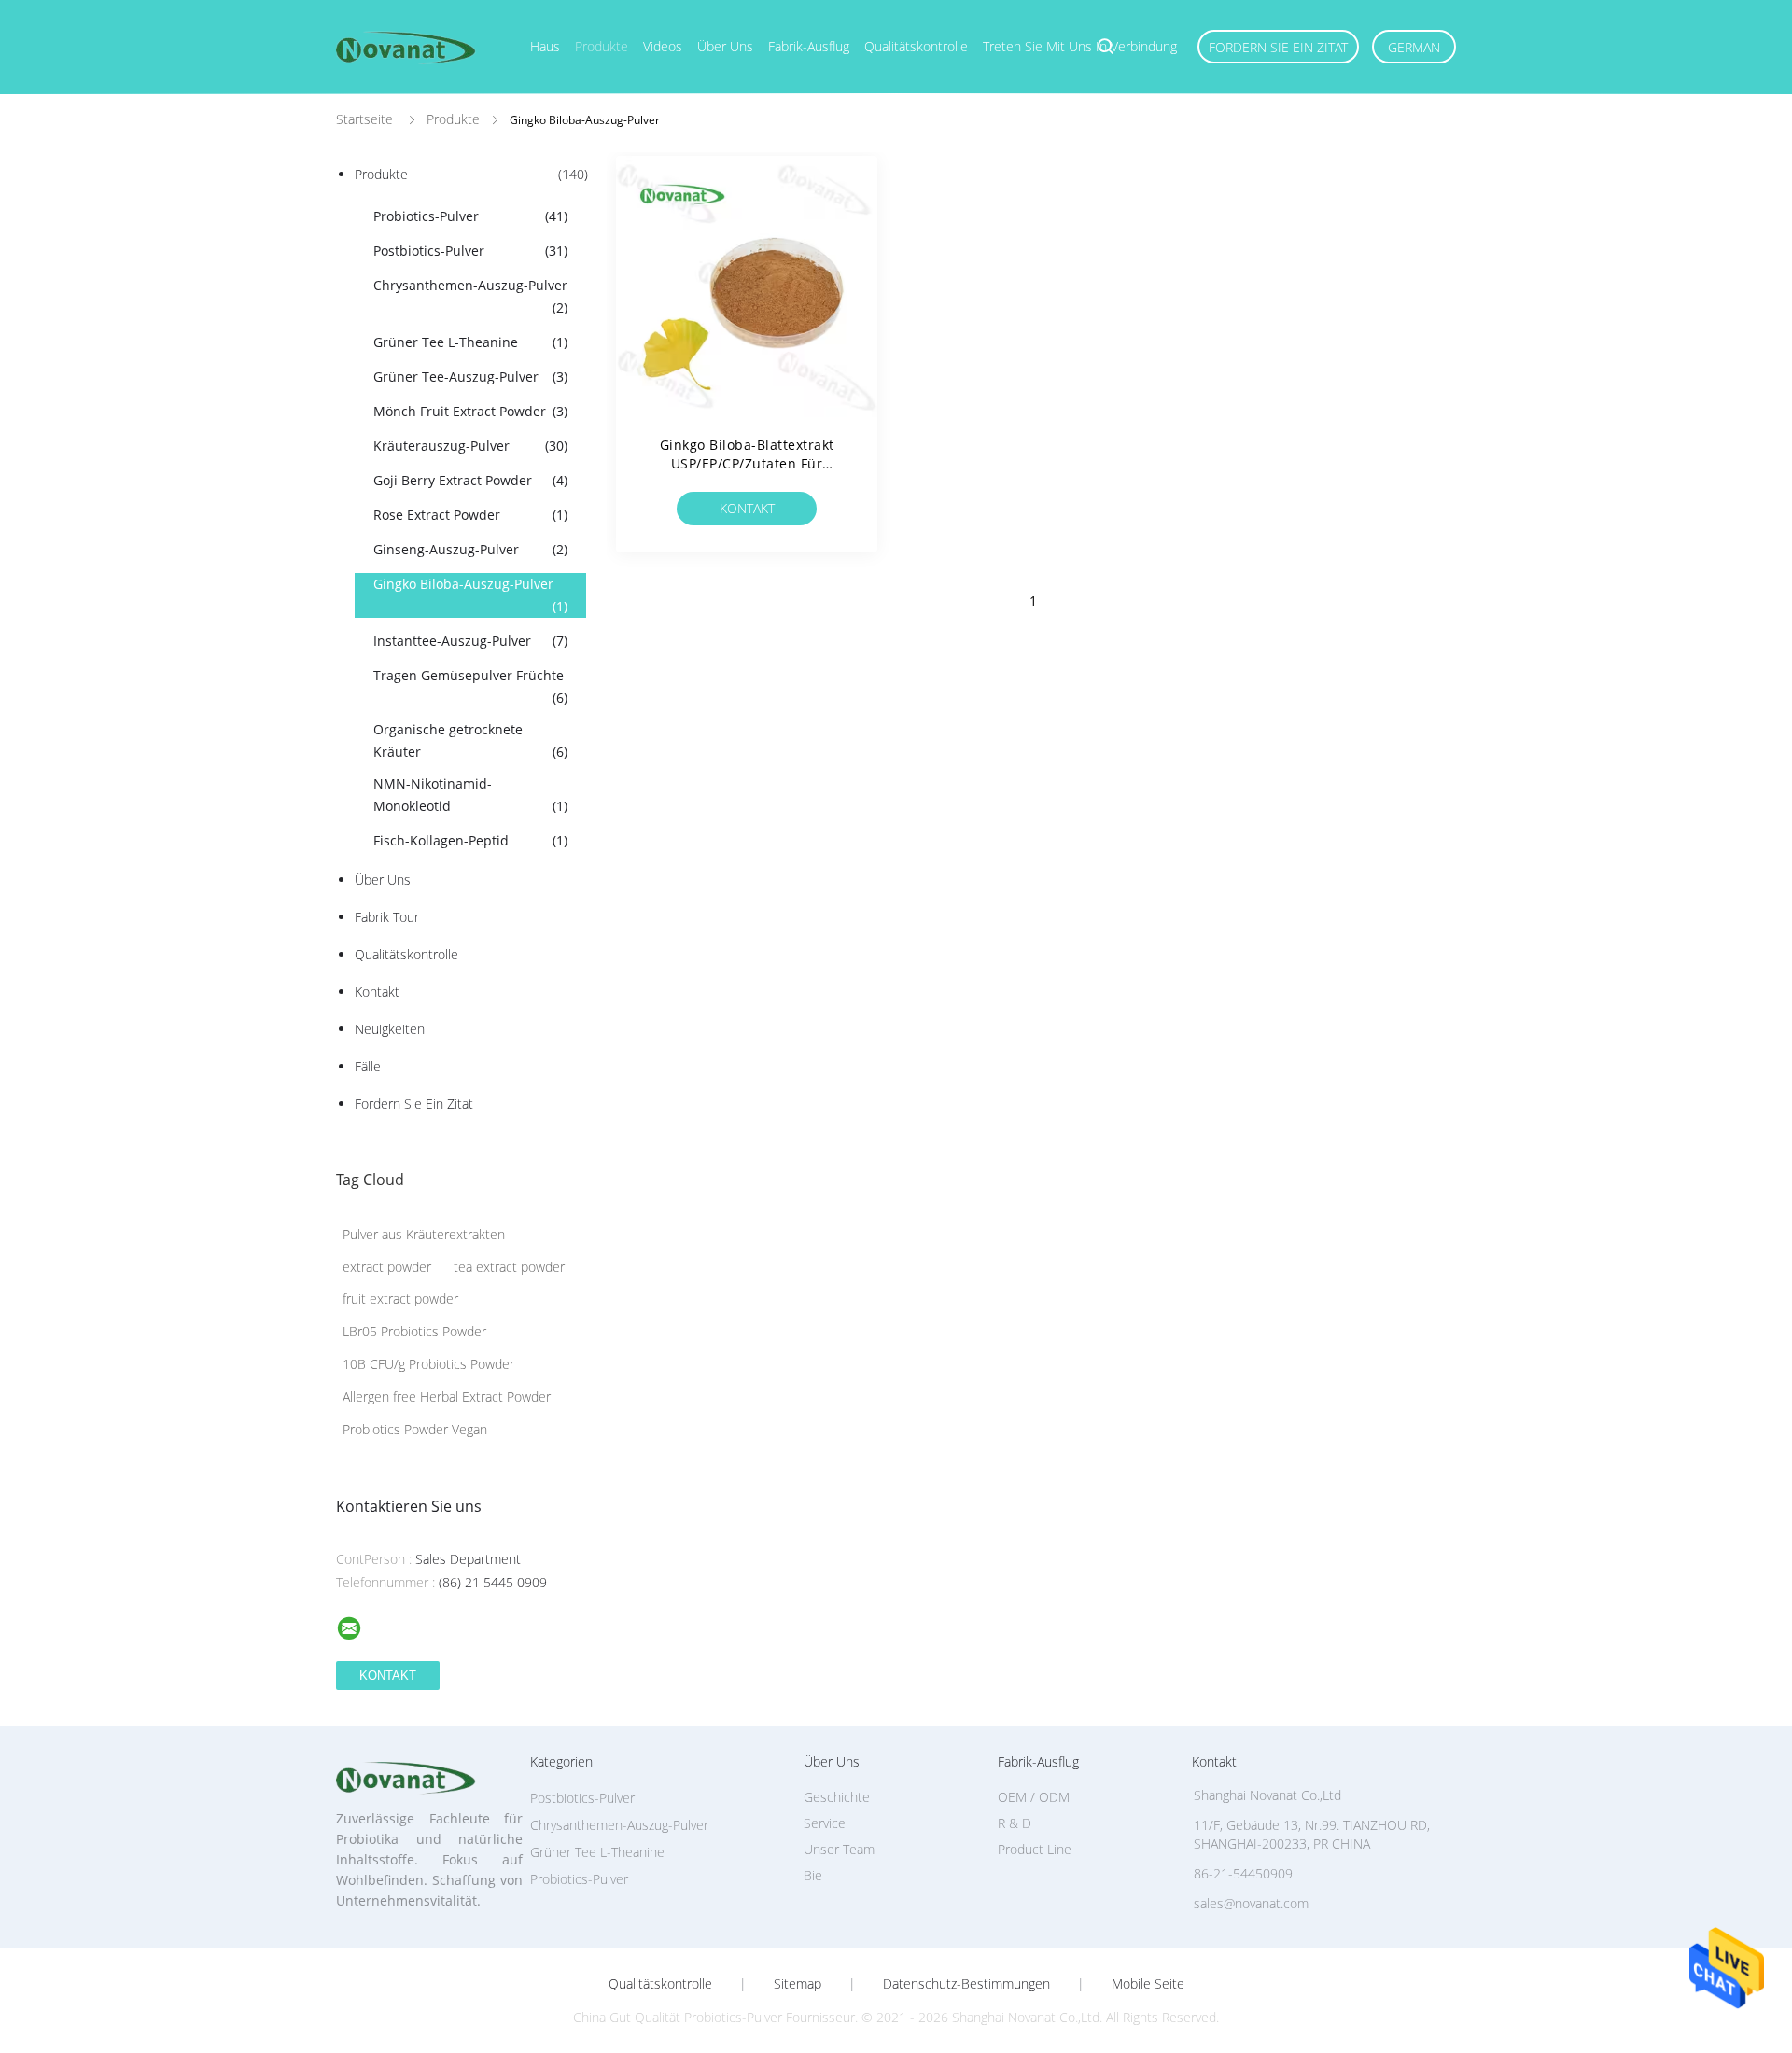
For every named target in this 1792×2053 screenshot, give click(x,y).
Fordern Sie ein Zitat (1278, 47)
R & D (1015, 1823)
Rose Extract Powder (470, 515)
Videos (663, 46)
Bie (813, 1875)
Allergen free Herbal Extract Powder (447, 1397)
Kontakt (377, 992)
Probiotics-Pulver (470, 216)
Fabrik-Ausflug (809, 46)
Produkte (602, 46)
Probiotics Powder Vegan (415, 1429)
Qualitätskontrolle (916, 46)
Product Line (1035, 1849)
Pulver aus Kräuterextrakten (424, 1234)
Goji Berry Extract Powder (470, 480)
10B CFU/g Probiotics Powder (428, 1364)
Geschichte (837, 1797)
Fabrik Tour (387, 917)
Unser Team (839, 1849)
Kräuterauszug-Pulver (470, 446)
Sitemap (798, 1984)
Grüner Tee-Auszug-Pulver (470, 377)
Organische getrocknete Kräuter (470, 740)
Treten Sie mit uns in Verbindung (1080, 46)
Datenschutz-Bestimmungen (966, 1984)
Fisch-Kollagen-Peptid (470, 840)
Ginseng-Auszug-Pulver (470, 549)
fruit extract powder (400, 1299)
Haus (545, 46)
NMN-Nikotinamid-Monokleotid (470, 795)
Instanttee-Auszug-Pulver (470, 641)
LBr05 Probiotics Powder (414, 1331)
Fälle (368, 1066)
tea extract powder (509, 1267)
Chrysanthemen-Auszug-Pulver (470, 296)
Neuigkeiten (390, 1029)
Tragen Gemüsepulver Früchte (470, 686)
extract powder (387, 1267)
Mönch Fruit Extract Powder (470, 411)
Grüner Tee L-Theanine (470, 342)
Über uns (725, 46)
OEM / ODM (1034, 1797)
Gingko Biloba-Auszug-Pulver (470, 595)
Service (825, 1823)
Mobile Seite (1148, 1984)
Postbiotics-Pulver (470, 251)
